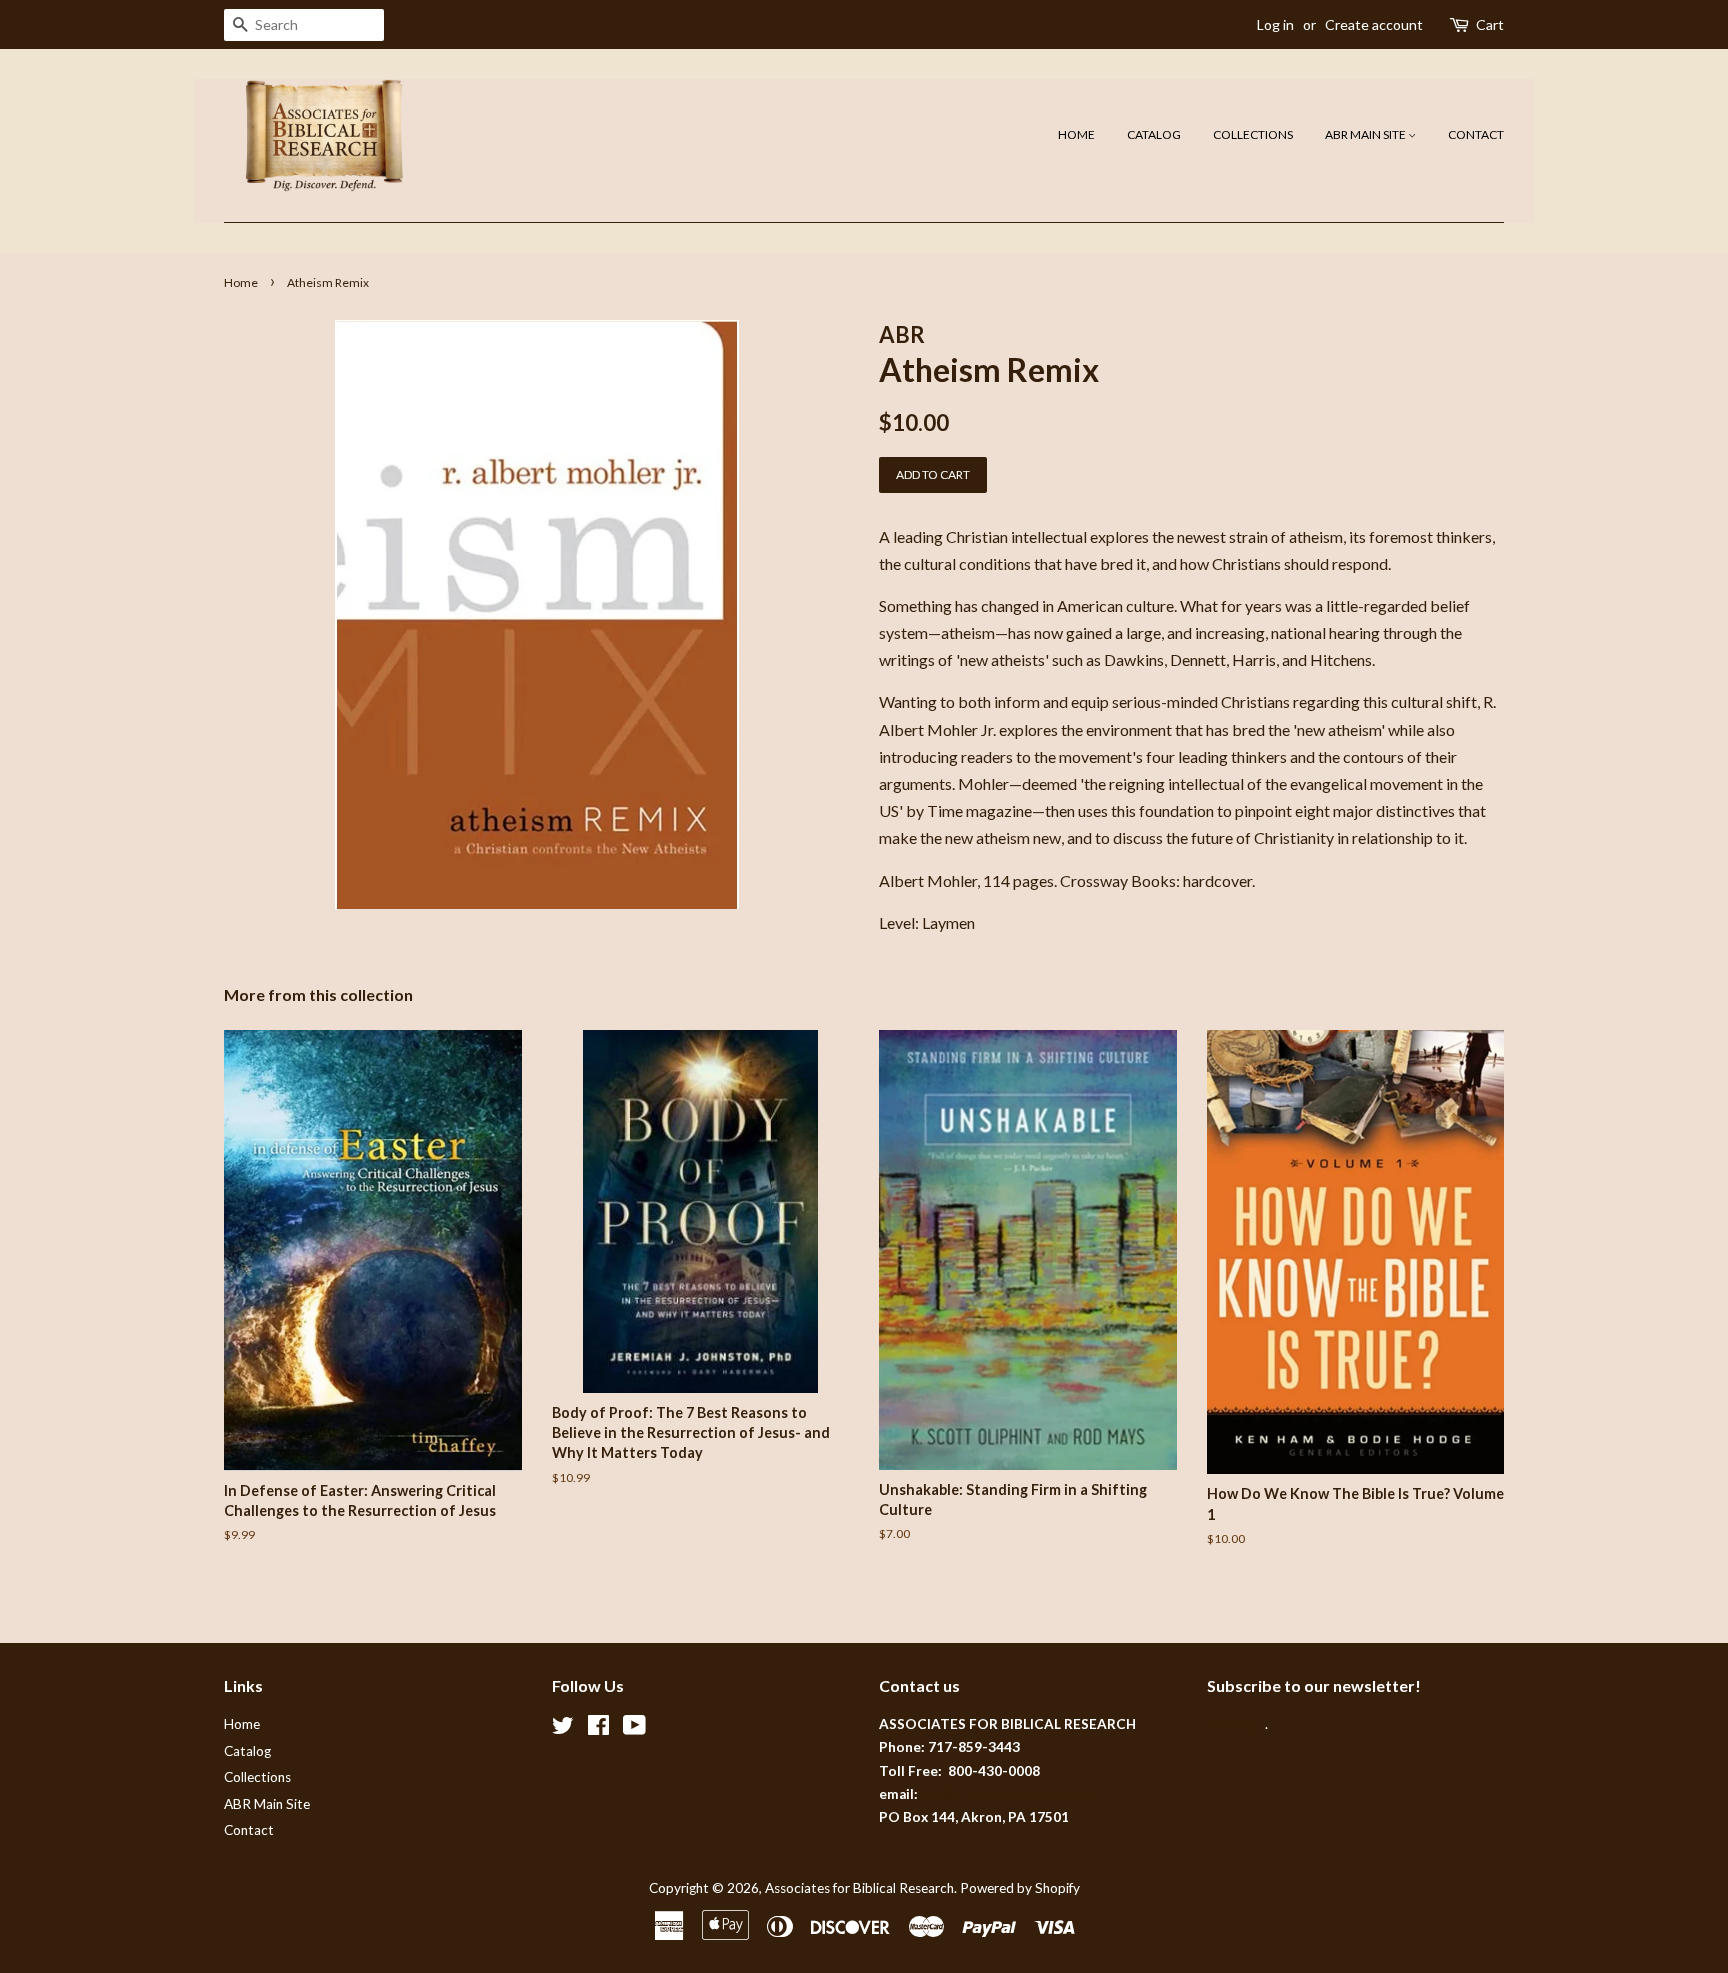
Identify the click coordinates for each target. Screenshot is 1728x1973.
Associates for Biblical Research (859, 1888)
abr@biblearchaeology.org (1006, 1794)
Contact (1476, 134)
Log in (1275, 24)
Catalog (1154, 134)
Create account (1374, 24)
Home (1076, 134)
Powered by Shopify (1020, 1888)
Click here (1236, 1724)
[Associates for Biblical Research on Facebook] (598, 1729)
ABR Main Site (1366, 134)
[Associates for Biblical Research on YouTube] (634, 1729)
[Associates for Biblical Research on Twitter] (563, 1729)
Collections (1253, 134)
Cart (1490, 24)
